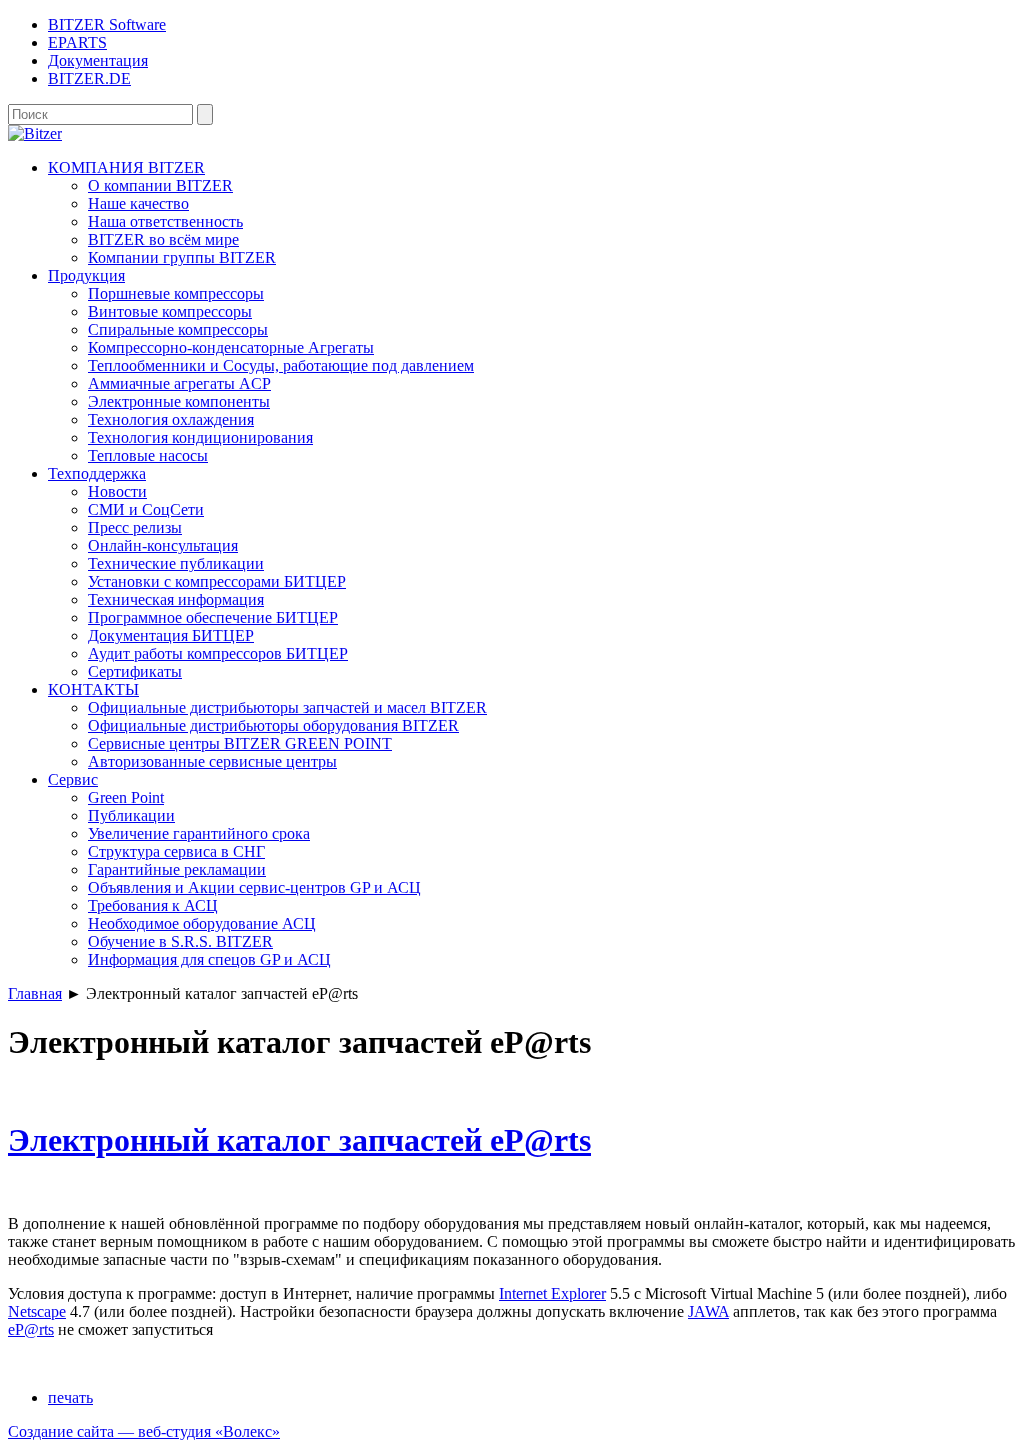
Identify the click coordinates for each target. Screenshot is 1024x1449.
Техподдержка (97, 473)
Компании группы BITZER (182, 257)
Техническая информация (176, 599)
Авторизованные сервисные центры (212, 761)
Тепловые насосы (148, 455)
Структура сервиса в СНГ (176, 851)
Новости (117, 491)
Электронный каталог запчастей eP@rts (299, 1140)
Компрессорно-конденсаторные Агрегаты (231, 347)
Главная (35, 993)
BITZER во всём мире (163, 239)
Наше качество (138, 203)
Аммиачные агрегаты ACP (179, 383)
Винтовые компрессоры (170, 311)
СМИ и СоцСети (146, 509)
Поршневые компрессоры (176, 293)
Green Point (126, 797)
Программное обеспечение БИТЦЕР (213, 617)
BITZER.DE (89, 78)
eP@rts (31, 1329)
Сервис (73, 779)
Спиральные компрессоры (178, 329)
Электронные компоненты (179, 401)
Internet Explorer (552, 1293)
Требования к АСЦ (153, 905)
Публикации (131, 815)
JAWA (708, 1311)
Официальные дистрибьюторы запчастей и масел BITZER (287, 707)
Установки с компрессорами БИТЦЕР (217, 581)
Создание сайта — (144, 1431)
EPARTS (77, 42)
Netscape (37, 1311)
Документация (98, 60)
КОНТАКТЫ (93, 689)
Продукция (86, 275)
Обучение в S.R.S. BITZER (180, 941)
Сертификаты (135, 671)
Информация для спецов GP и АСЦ (209, 959)
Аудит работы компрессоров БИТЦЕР (218, 653)
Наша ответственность (165, 221)
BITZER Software (107, 24)
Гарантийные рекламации (177, 869)
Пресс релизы (135, 527)
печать (70, 1397)
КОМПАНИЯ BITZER (126, 167)
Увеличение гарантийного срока (199, 833)
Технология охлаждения (171, 419)
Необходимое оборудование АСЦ (202, 923)
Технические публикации (176, 563)
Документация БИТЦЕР (171, 635)
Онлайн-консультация (163, 545)
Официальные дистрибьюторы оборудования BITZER (273, 725)
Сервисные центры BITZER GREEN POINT (240, 743)
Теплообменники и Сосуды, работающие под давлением (281, 365)
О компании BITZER (160, 185)
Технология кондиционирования (200, 437)
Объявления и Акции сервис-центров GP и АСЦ (254, 887)
